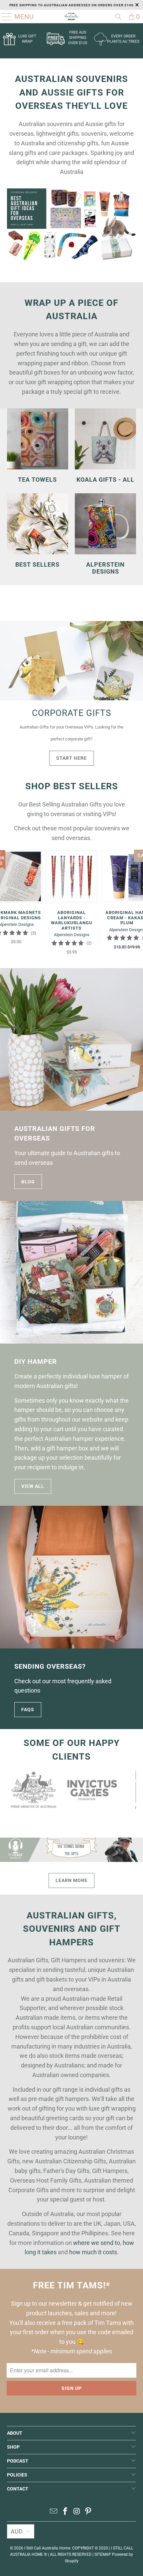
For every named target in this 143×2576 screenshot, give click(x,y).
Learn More (71, 1880)
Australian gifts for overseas (55, 1134)
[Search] (118, 17)
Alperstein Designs (105, 534)
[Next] (131, 1790)
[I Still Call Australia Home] (72, 17)
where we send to (97, 2243)
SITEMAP (103, 2554)
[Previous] (12, 1790)
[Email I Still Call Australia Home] (54, 2512)
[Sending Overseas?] (71, 1577)
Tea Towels (38, 446)
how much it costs (93, 2252)
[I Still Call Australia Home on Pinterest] (88, 2512)
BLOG (28, 1182)
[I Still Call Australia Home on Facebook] (66, 2512)
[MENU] (4, 17)
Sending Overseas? (50, 1667)
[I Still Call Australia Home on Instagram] (77, 2512)
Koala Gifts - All (105, 446)
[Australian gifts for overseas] (71, 1039)
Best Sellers (38, 531)
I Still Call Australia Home (47, 2548)
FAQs (28, 1709)
